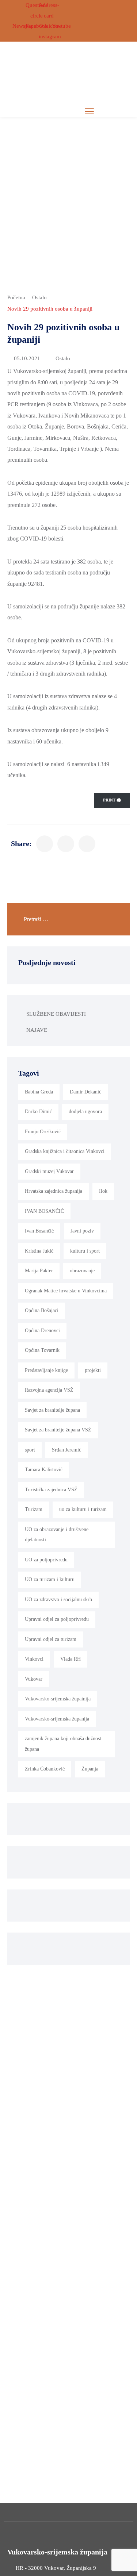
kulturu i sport (85, 1251)
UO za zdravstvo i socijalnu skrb (58, 1600)
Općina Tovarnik (42, 1350)
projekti (93, 1370)
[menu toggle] (89, 111)
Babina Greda (39, 1092)
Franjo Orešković (43, 1132)
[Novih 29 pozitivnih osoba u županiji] (45, 844)
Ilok (103, 1191)
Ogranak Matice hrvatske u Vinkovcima (66, 1291)
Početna (16, 297)
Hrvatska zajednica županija (54, 1191)
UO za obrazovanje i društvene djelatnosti (57, 1535)
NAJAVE (37, 1030)
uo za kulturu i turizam (83, 1509)
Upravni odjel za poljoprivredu (57, 1619)
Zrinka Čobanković (45, 1769)
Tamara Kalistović (44, 1470)
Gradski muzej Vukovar (49, 1171)
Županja (90, 1769)
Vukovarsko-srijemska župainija (58, 1699)
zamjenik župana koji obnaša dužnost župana (63, 1744)
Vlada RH (71, 1659)
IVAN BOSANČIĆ (44, 1211)
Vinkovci (34, 1659)
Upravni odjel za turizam (51, 1639)
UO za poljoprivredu (46, 1560)
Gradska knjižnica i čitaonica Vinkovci (65, 1151)
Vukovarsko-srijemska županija (57, 1719)
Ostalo (39, 297)
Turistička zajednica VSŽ (51, 1490)
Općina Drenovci (42, 1331)
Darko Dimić (38, 1112)
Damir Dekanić (85, 1092)
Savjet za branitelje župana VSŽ (58, 1430)
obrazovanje (82, 1271)
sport (30, 1450)
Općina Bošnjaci (42, 1310)
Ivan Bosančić (39, 1231)
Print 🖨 (112, 800)
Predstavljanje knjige (46, 1370)
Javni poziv (82, 1231)
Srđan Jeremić (66, 1450)
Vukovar (34, 1679)
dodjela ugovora (85, 1112)
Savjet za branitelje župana (52, 1410)
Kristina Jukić (39, 1251)
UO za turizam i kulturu (50, 1579)
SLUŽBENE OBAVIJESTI (56, 1014)
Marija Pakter (39, 1271)
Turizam (34, 1509)
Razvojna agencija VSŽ (49, 1390)
